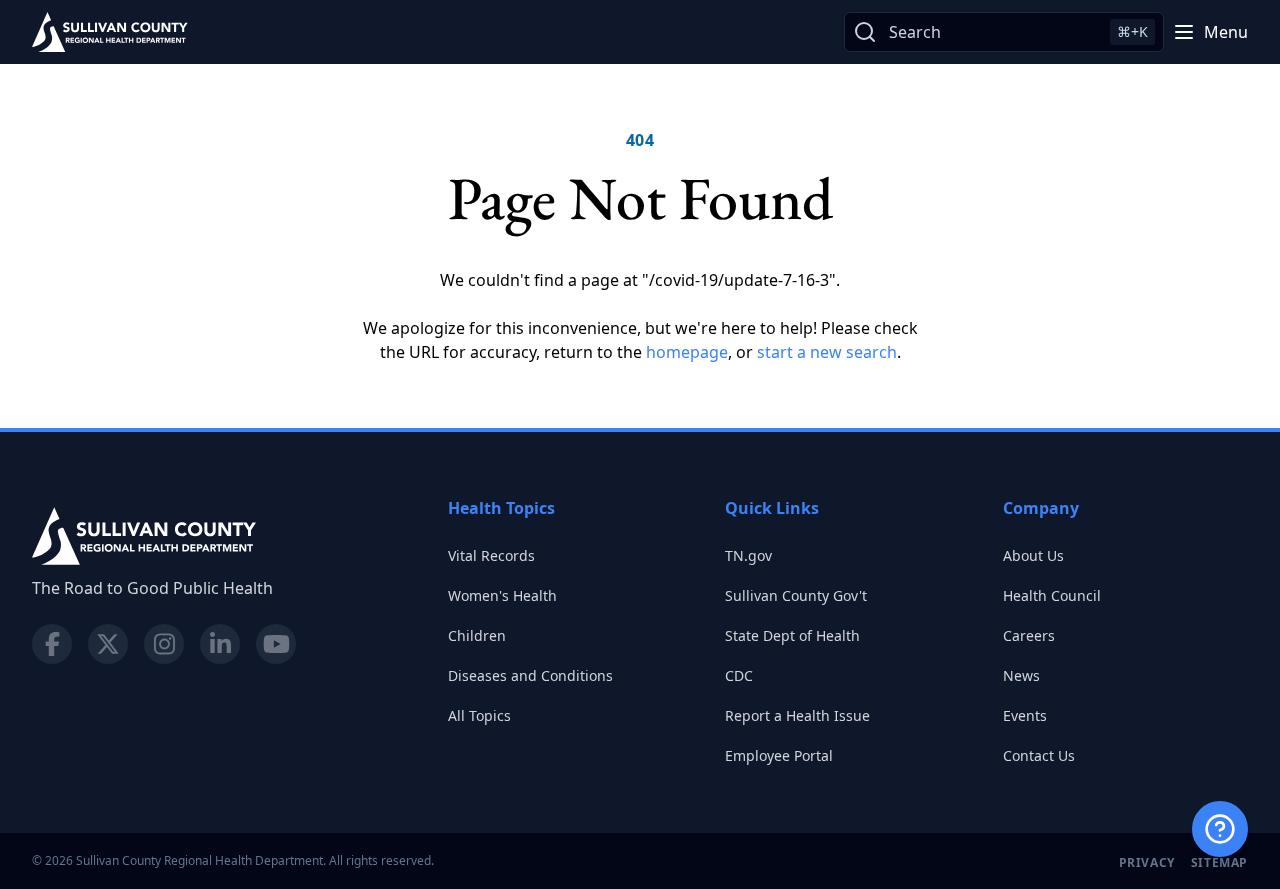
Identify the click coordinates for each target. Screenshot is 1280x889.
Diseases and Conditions (530, 675)
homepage (687, 352)
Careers (1029, 635)
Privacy (1147, 862)
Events (1025, 715)
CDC (739, 675)
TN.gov (748, 555)
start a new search (827, 352)
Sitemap (1219, 862)
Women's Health (502, 595)
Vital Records (491, 555)
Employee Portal (779, 755)
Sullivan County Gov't (796, 595)
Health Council (1052, 595)
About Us (1033, 555)
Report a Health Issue (797, 715)
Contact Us (1039, 755)
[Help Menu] (1220, 829)
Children (477, 635)
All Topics (479, 715)
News (1021, 675)
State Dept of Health (792, 635)
